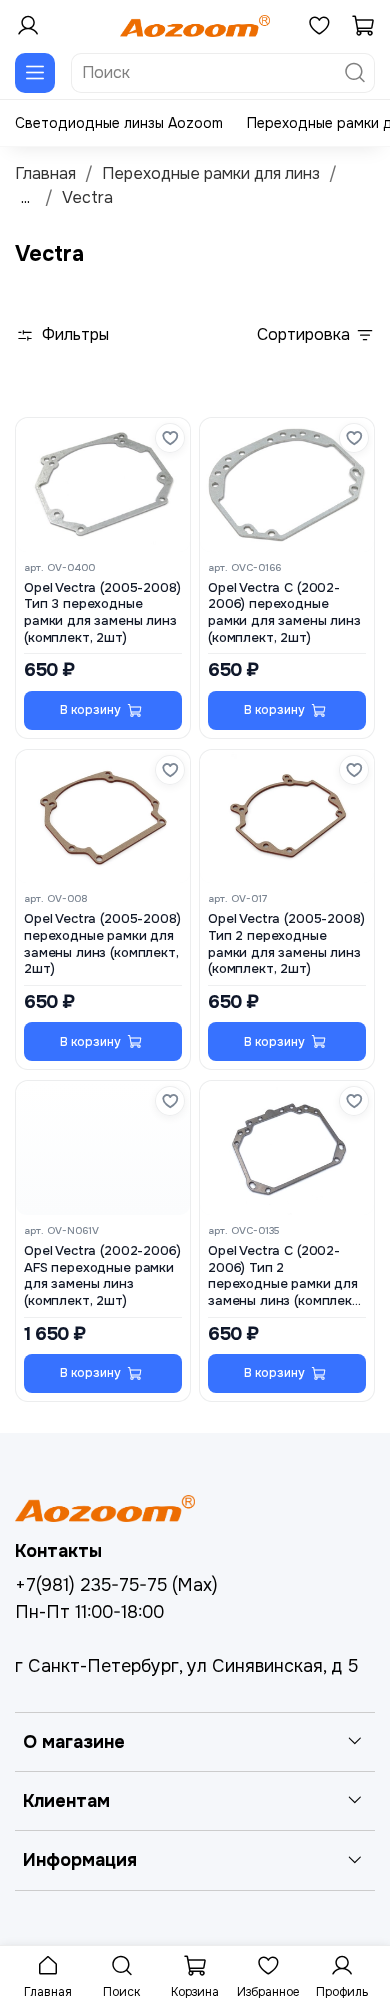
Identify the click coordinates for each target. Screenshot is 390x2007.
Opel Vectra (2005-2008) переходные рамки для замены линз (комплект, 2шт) (102, 944)
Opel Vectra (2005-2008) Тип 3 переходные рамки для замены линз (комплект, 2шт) (102, 613)
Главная (45, 173)
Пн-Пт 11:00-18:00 (89, 1612)
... (25, 198)
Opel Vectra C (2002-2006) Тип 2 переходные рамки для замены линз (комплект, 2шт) (285, 1276)
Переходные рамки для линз (211, 173)
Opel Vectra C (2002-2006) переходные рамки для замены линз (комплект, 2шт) (284, 613)
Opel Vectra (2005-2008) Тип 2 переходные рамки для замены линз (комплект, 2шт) (286, 944)
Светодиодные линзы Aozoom (119, 123)
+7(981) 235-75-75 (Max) (116, 1585)
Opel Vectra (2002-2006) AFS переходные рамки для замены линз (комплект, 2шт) (102, 1276)
